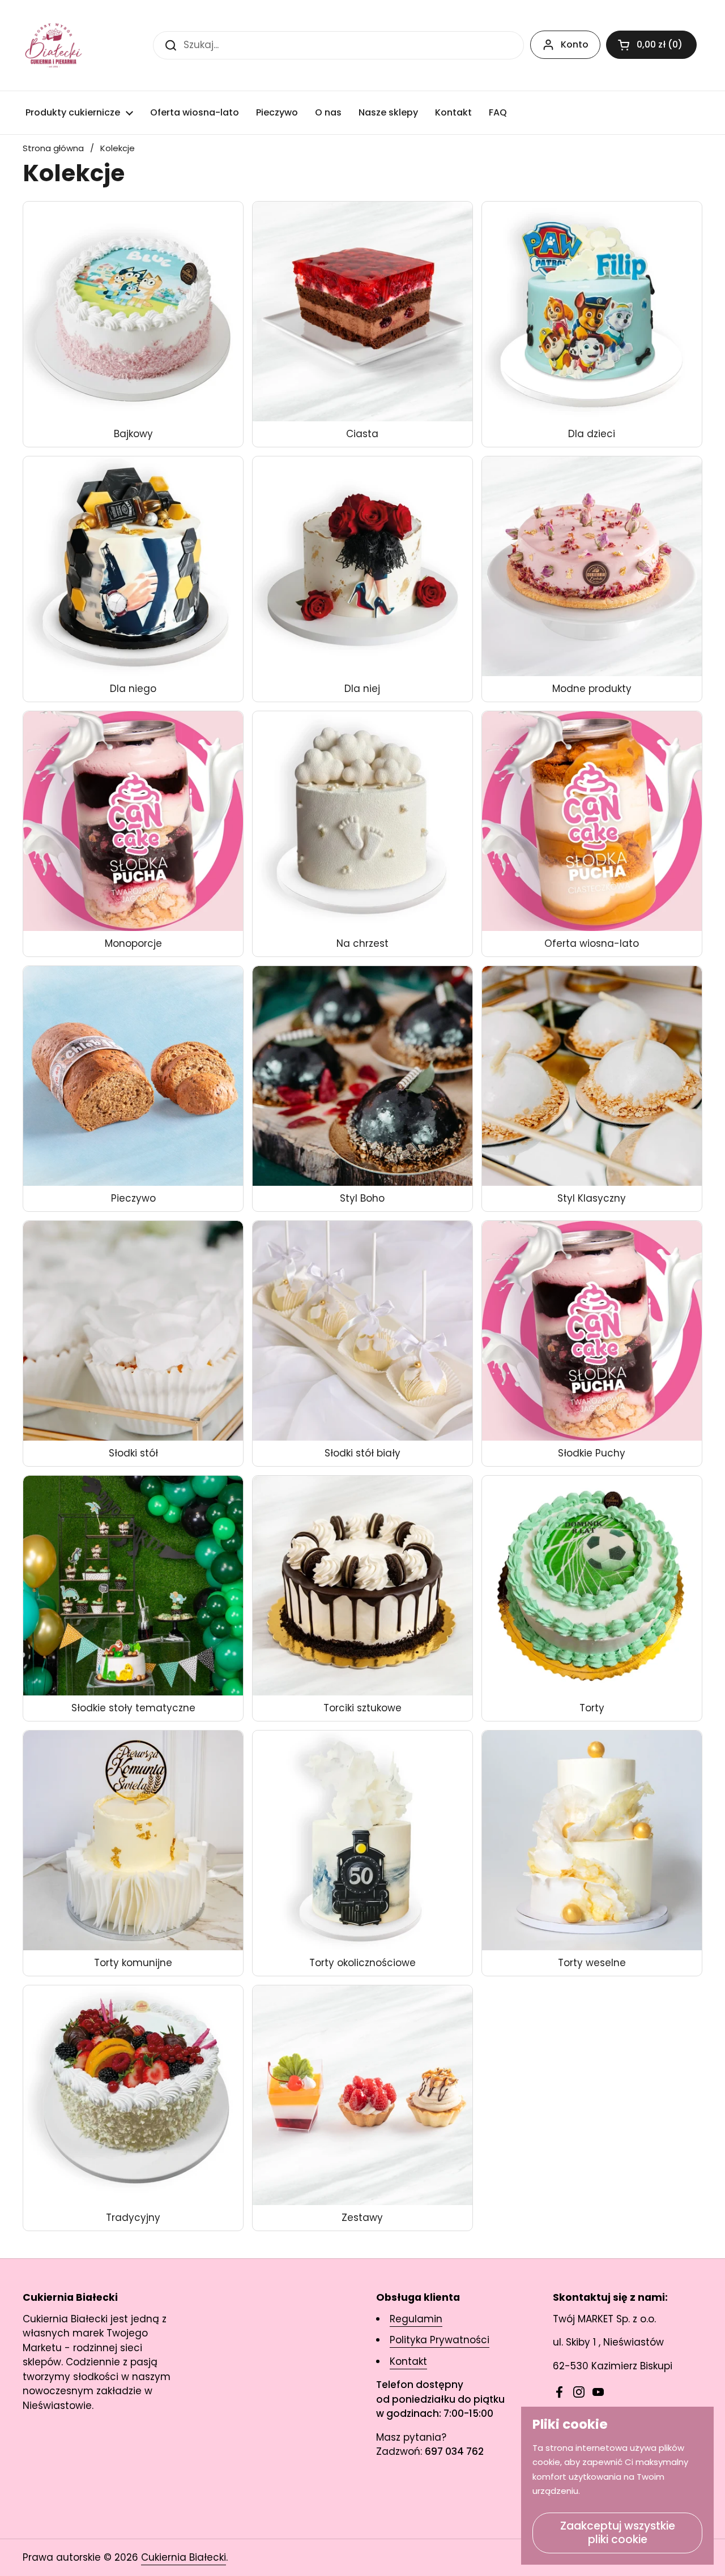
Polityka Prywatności (440, 2340)
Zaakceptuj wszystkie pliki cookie (618, 2533)
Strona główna (53, 148)
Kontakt (408, 2361)
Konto (575, 44)
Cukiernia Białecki (184, 2557)
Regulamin (416, 2319)
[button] (651, 45)
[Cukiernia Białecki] (54, 45)
